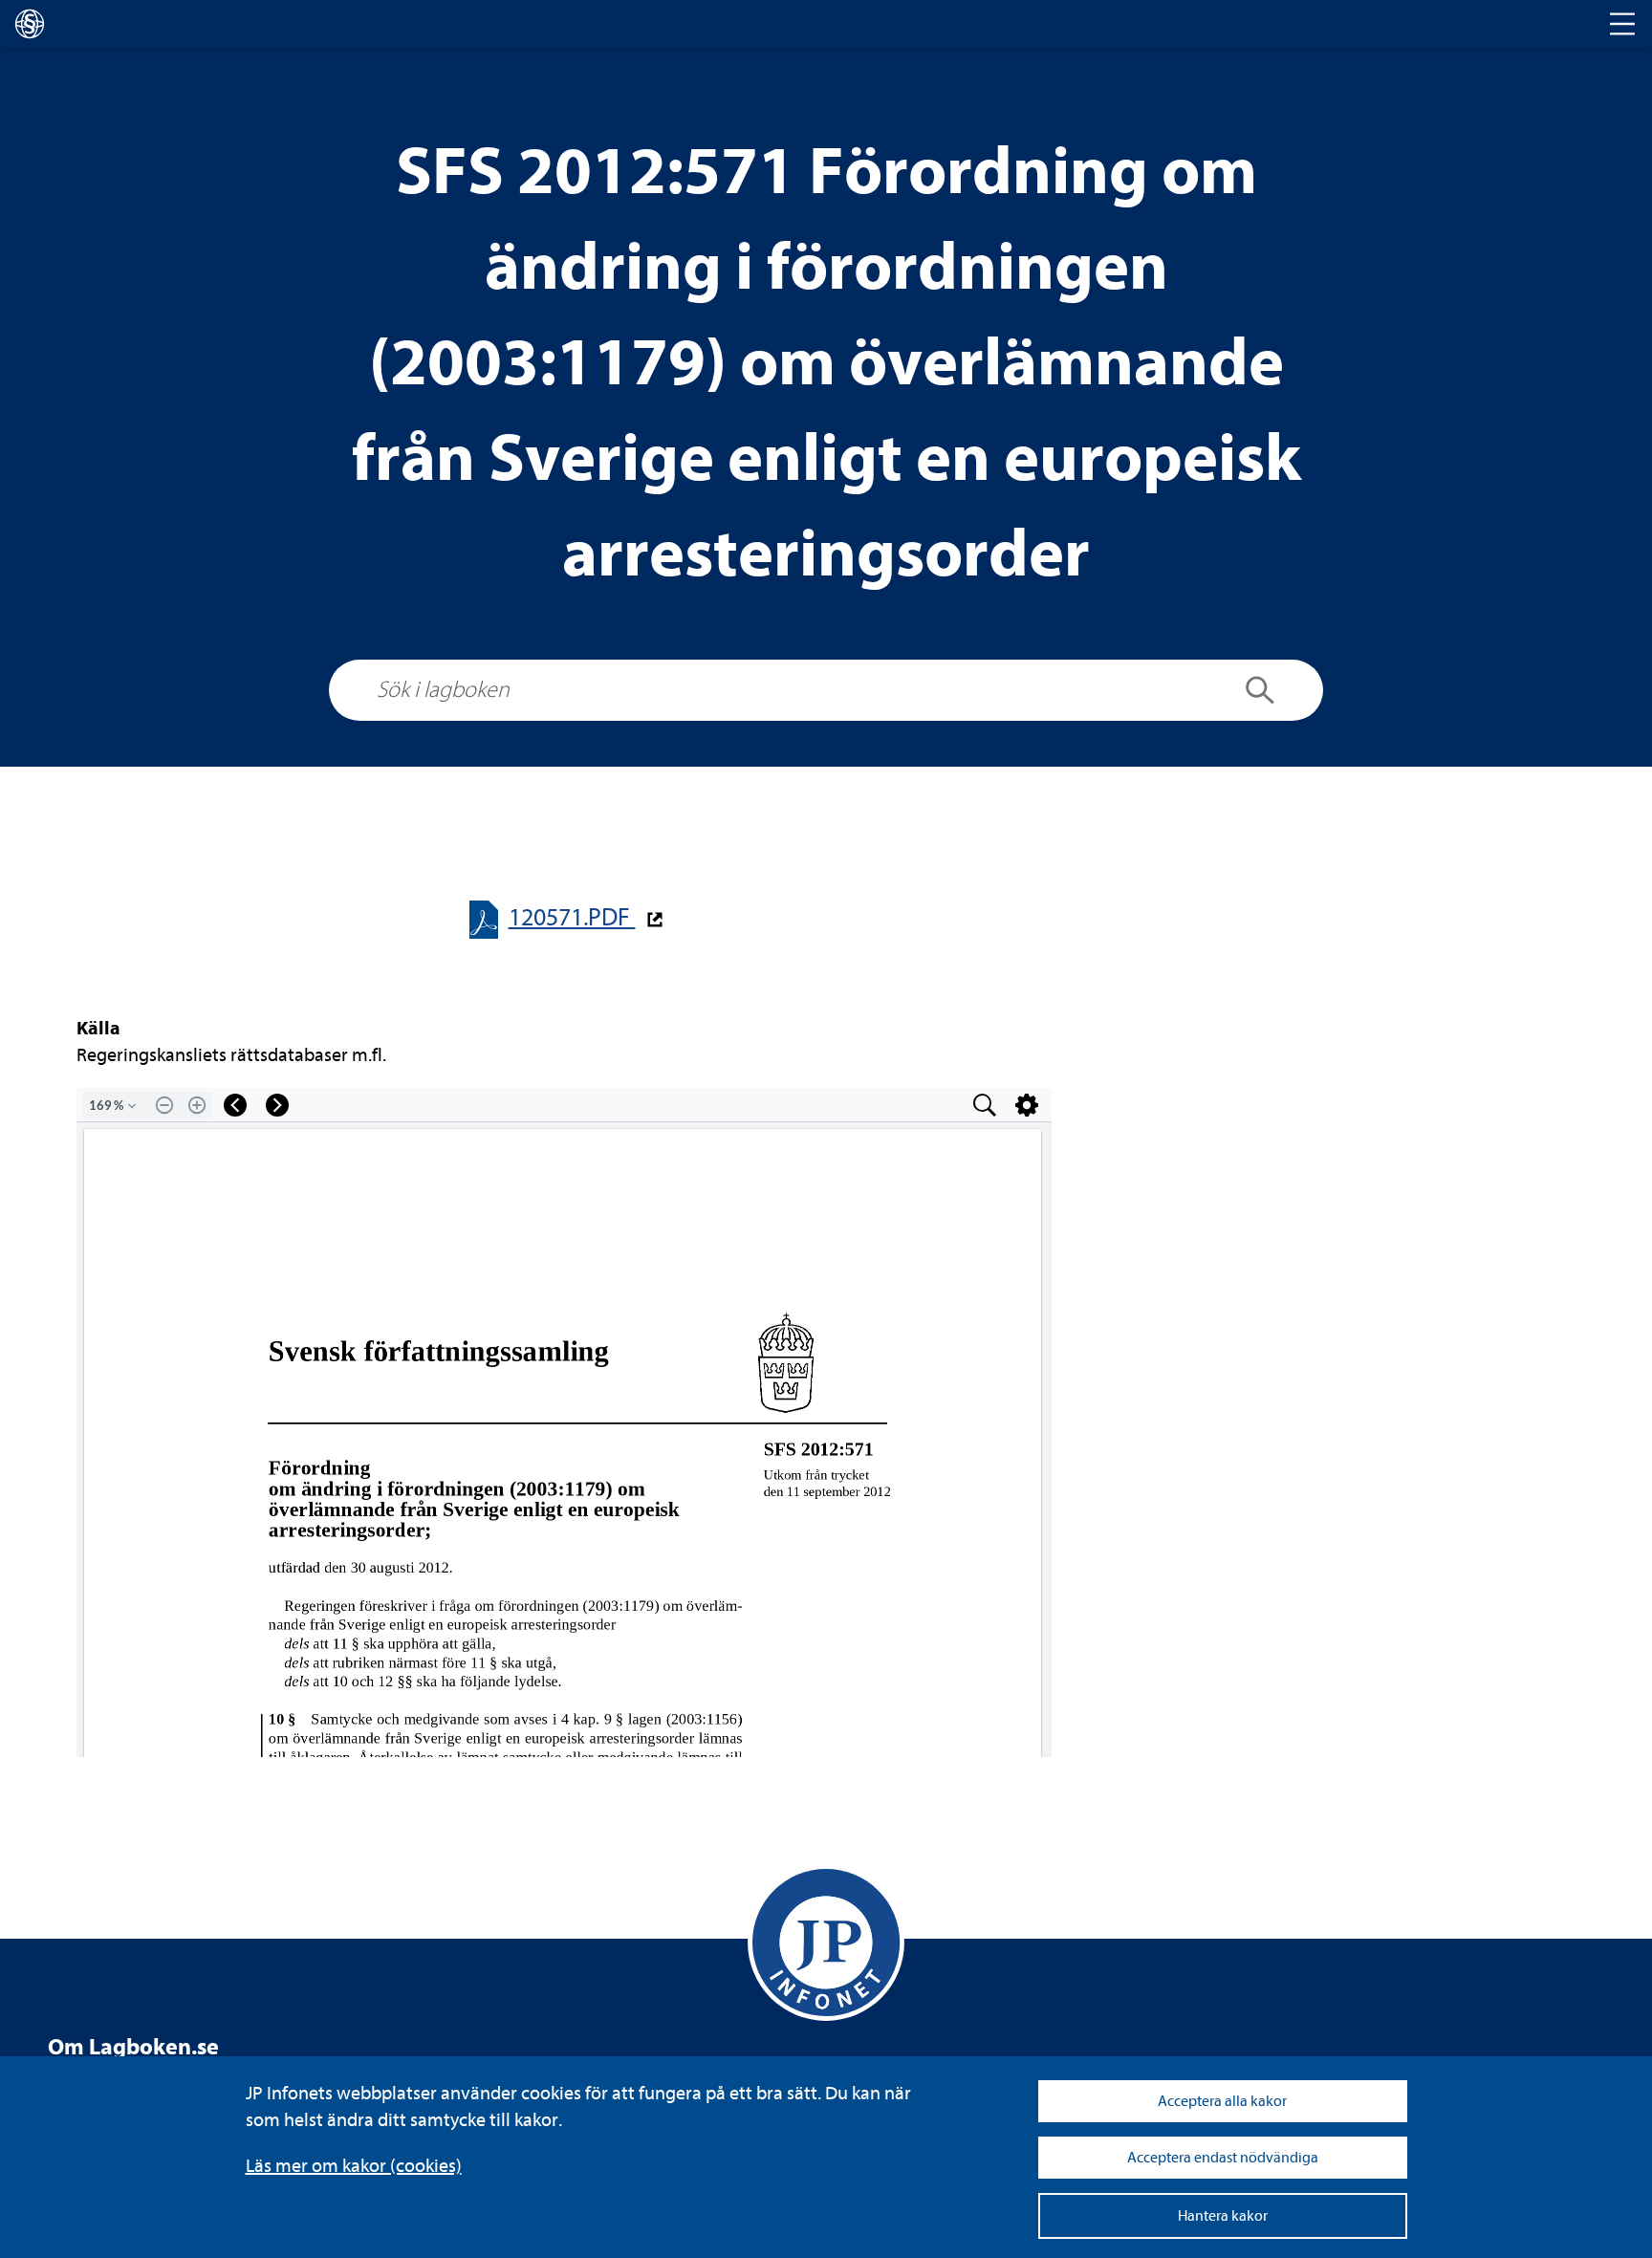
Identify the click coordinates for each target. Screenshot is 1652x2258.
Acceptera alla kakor (1222, 2101)
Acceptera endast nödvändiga (1223, 2158)
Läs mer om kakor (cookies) (354, 2166)
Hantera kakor (1223, 2216)
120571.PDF (572, 917)
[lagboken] (30, 24)
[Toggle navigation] (1622, 24)
